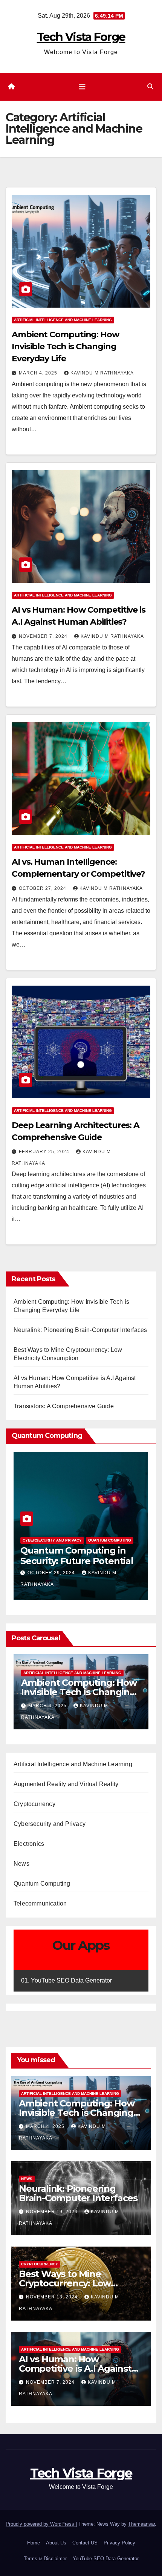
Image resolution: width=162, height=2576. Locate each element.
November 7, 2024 (44, 636)
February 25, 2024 (45, 1152)
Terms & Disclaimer (45, 2559)
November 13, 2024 (53, 2297)
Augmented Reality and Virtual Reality (66, 1784)
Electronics (29, 1844)
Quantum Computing (44, 1540)
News (29, 1673)
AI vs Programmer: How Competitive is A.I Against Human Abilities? (75, 2368)
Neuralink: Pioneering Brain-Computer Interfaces (80, 1330)
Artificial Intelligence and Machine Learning (63, 320)
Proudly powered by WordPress (41, 2524)
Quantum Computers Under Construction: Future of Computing (68, 1561)
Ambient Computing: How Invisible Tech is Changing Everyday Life (66, 347)
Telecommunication (40, 1903)
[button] (150, 87)
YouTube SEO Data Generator (106, 2559)
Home (34, 2543)
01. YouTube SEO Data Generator (66, 1980)
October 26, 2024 (52, 1573)
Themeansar (141, 2524)
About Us (56, 2543)
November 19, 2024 (55, 1706)
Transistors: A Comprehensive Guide (64, 1406)
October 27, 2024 (43, 888)
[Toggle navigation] (82, 87)
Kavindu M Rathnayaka (102, 373)
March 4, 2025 (39, 373)
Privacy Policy (119, 2543)
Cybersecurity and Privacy (50, 1824)
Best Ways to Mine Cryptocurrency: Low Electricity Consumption (72, 2283)
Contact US (85, 2543)
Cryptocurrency (34, 1804)
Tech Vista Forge (81, 37)
